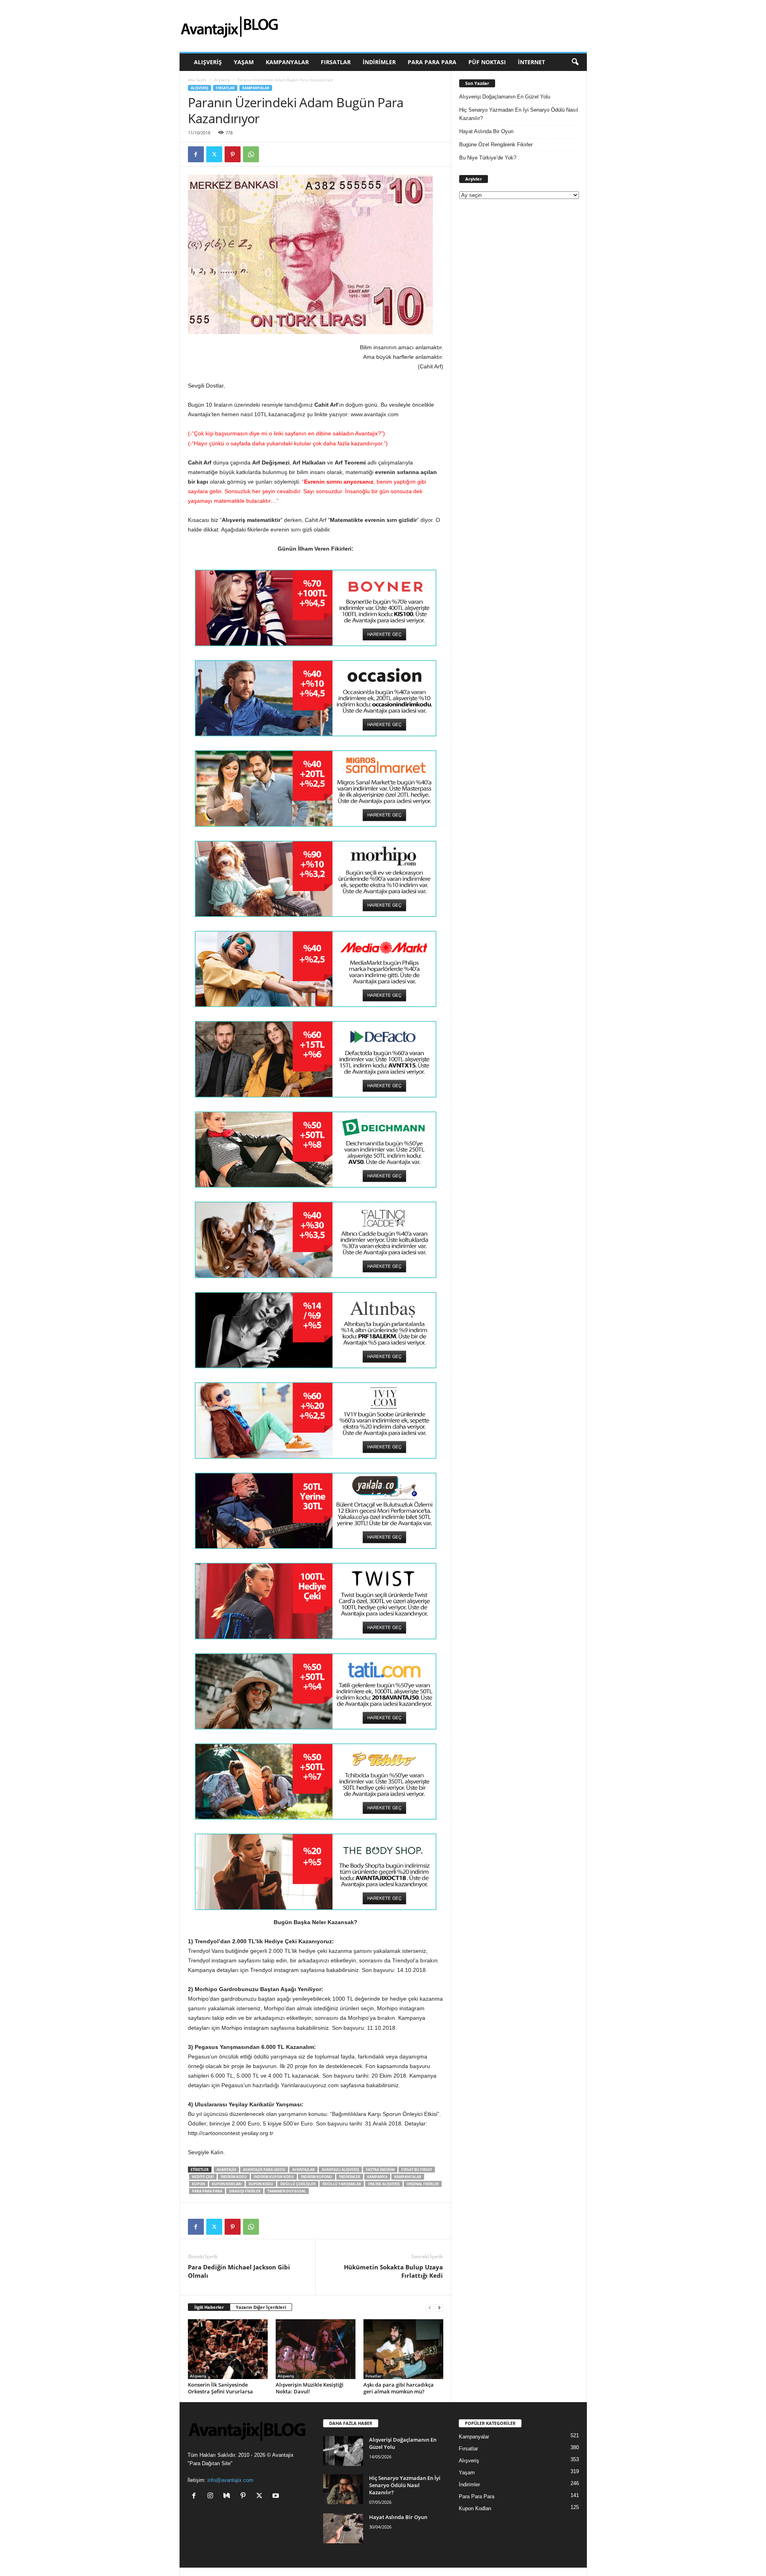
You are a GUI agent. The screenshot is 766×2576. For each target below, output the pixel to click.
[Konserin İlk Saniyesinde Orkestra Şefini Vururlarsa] (228, 2349)
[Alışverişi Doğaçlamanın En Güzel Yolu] (343, 2451)
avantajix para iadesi (264, 2170)
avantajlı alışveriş (340, 2170)
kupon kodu (261, 2184)
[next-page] (439, 2307)
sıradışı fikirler (245, 2191)
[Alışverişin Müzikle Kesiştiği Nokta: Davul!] (316, 2349)
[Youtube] (277, 2496)
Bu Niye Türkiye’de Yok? (488, 158)
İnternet (531, 62)
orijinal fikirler (423, 2184)
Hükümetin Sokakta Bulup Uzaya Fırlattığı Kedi (393, 2271)
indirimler (350, 2177)
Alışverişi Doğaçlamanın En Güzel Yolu (505, 97)
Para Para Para (432, 62)
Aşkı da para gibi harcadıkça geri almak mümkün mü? (399, 2388)
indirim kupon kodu (274, 2177)
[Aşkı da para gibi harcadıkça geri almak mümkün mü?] (403, 2349)
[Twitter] (214, 154)
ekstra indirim (380, 2170)
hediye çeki (203, 2177)
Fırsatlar (336, 62)
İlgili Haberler (209, 2307)
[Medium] (228, 2496)
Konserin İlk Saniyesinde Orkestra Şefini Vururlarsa (220, 2388)
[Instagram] (212, 2496)
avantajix (226, 2170)
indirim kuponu (317, 2177)
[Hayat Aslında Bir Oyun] (343, 2528)
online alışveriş (384, 2184)
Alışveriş (208, 62)
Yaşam (244, 62)
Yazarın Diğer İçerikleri (261, 2307)
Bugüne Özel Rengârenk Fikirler (496, 145)
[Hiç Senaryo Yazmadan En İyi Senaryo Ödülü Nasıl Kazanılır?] (343, 2489)
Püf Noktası (487, 62)
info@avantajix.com (230, 2480)
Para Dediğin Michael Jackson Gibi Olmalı (239, 2271)
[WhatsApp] (251, 154)
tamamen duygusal (287, 2191)
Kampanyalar (287, 62)
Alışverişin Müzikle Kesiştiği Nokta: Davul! (310, 2388)
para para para (207, 2191)
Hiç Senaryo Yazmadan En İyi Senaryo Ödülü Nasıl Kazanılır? (519, 114)
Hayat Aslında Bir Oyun (486, 131)
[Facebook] (196, 154)
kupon (198, 2184)
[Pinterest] (233, 154)
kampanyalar (408, 2177)
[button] (575, 62)
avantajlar (303, 2170)
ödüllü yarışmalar (342, 2184)
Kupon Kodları (475, 2508)
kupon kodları (227, 2184)
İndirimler (379, 62)
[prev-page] (430, 2307)
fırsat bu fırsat (417, 2170)
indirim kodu (234, 2177)
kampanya (377, 2177)
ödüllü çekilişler (298, 2184)
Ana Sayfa (197, 80)
